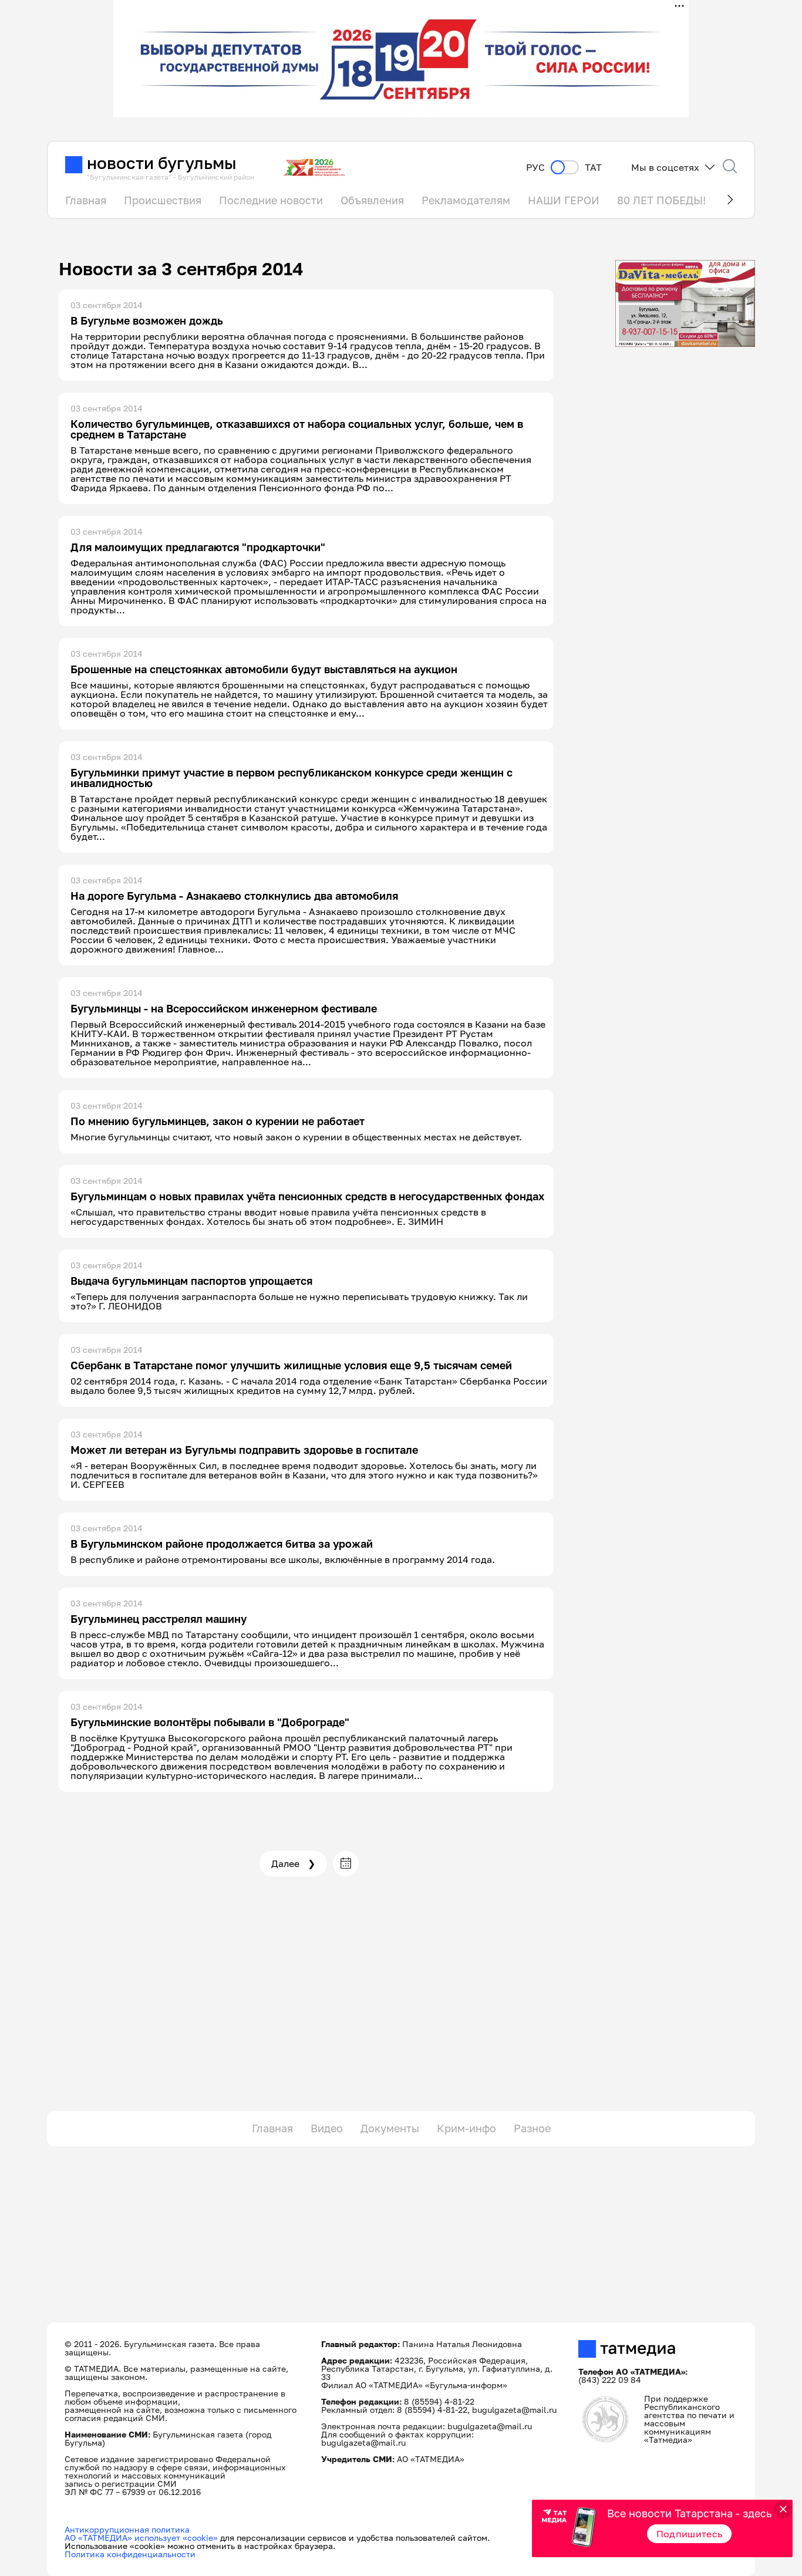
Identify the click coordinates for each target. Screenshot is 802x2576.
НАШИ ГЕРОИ (564, 200)
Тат (593, 168)
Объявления (372, 200)
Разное (532, 2128)
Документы (390, 2128)
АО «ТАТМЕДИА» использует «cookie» (141, 2538)
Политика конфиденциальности (130, 2554)
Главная (86, 200)
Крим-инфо (466, 2128)
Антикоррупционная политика (127, 2529)
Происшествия (163, 200)
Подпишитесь (690, 2534)
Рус (535, 168)
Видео (327, 2128)
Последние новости (271, 200)
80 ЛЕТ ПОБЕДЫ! (661, 200)
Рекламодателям (466, 200)
